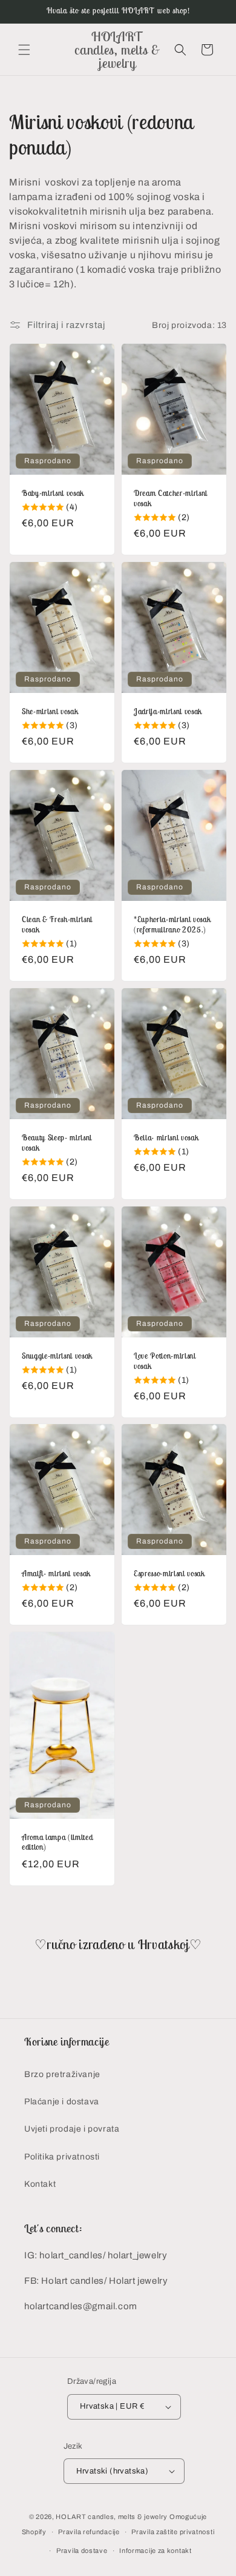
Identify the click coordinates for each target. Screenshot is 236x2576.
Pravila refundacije (89, 2532)
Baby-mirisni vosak (53, 493)
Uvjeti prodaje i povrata (72, 2129)
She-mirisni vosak (50, 712)
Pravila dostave (82, 2551)
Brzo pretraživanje (62, 2074)
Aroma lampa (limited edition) (57, 1843)
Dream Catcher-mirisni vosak (171, 499)
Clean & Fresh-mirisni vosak (57, 925)
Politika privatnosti (62, 2157)
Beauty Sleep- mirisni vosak (57, 1143)
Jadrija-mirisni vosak (168, 712)
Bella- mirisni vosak (166, 1138)
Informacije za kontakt (155, 2551)
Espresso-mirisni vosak (169, 1574)
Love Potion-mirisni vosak (165, 1361)
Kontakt (40, 2184)
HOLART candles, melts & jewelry (112, 2517)
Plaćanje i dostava (62, 2102)
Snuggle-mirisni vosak (57, 1356)
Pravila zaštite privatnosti (173, 2532)
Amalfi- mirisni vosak (56, 1574)
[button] (24, 50)
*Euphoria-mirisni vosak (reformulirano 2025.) (172, 925)
